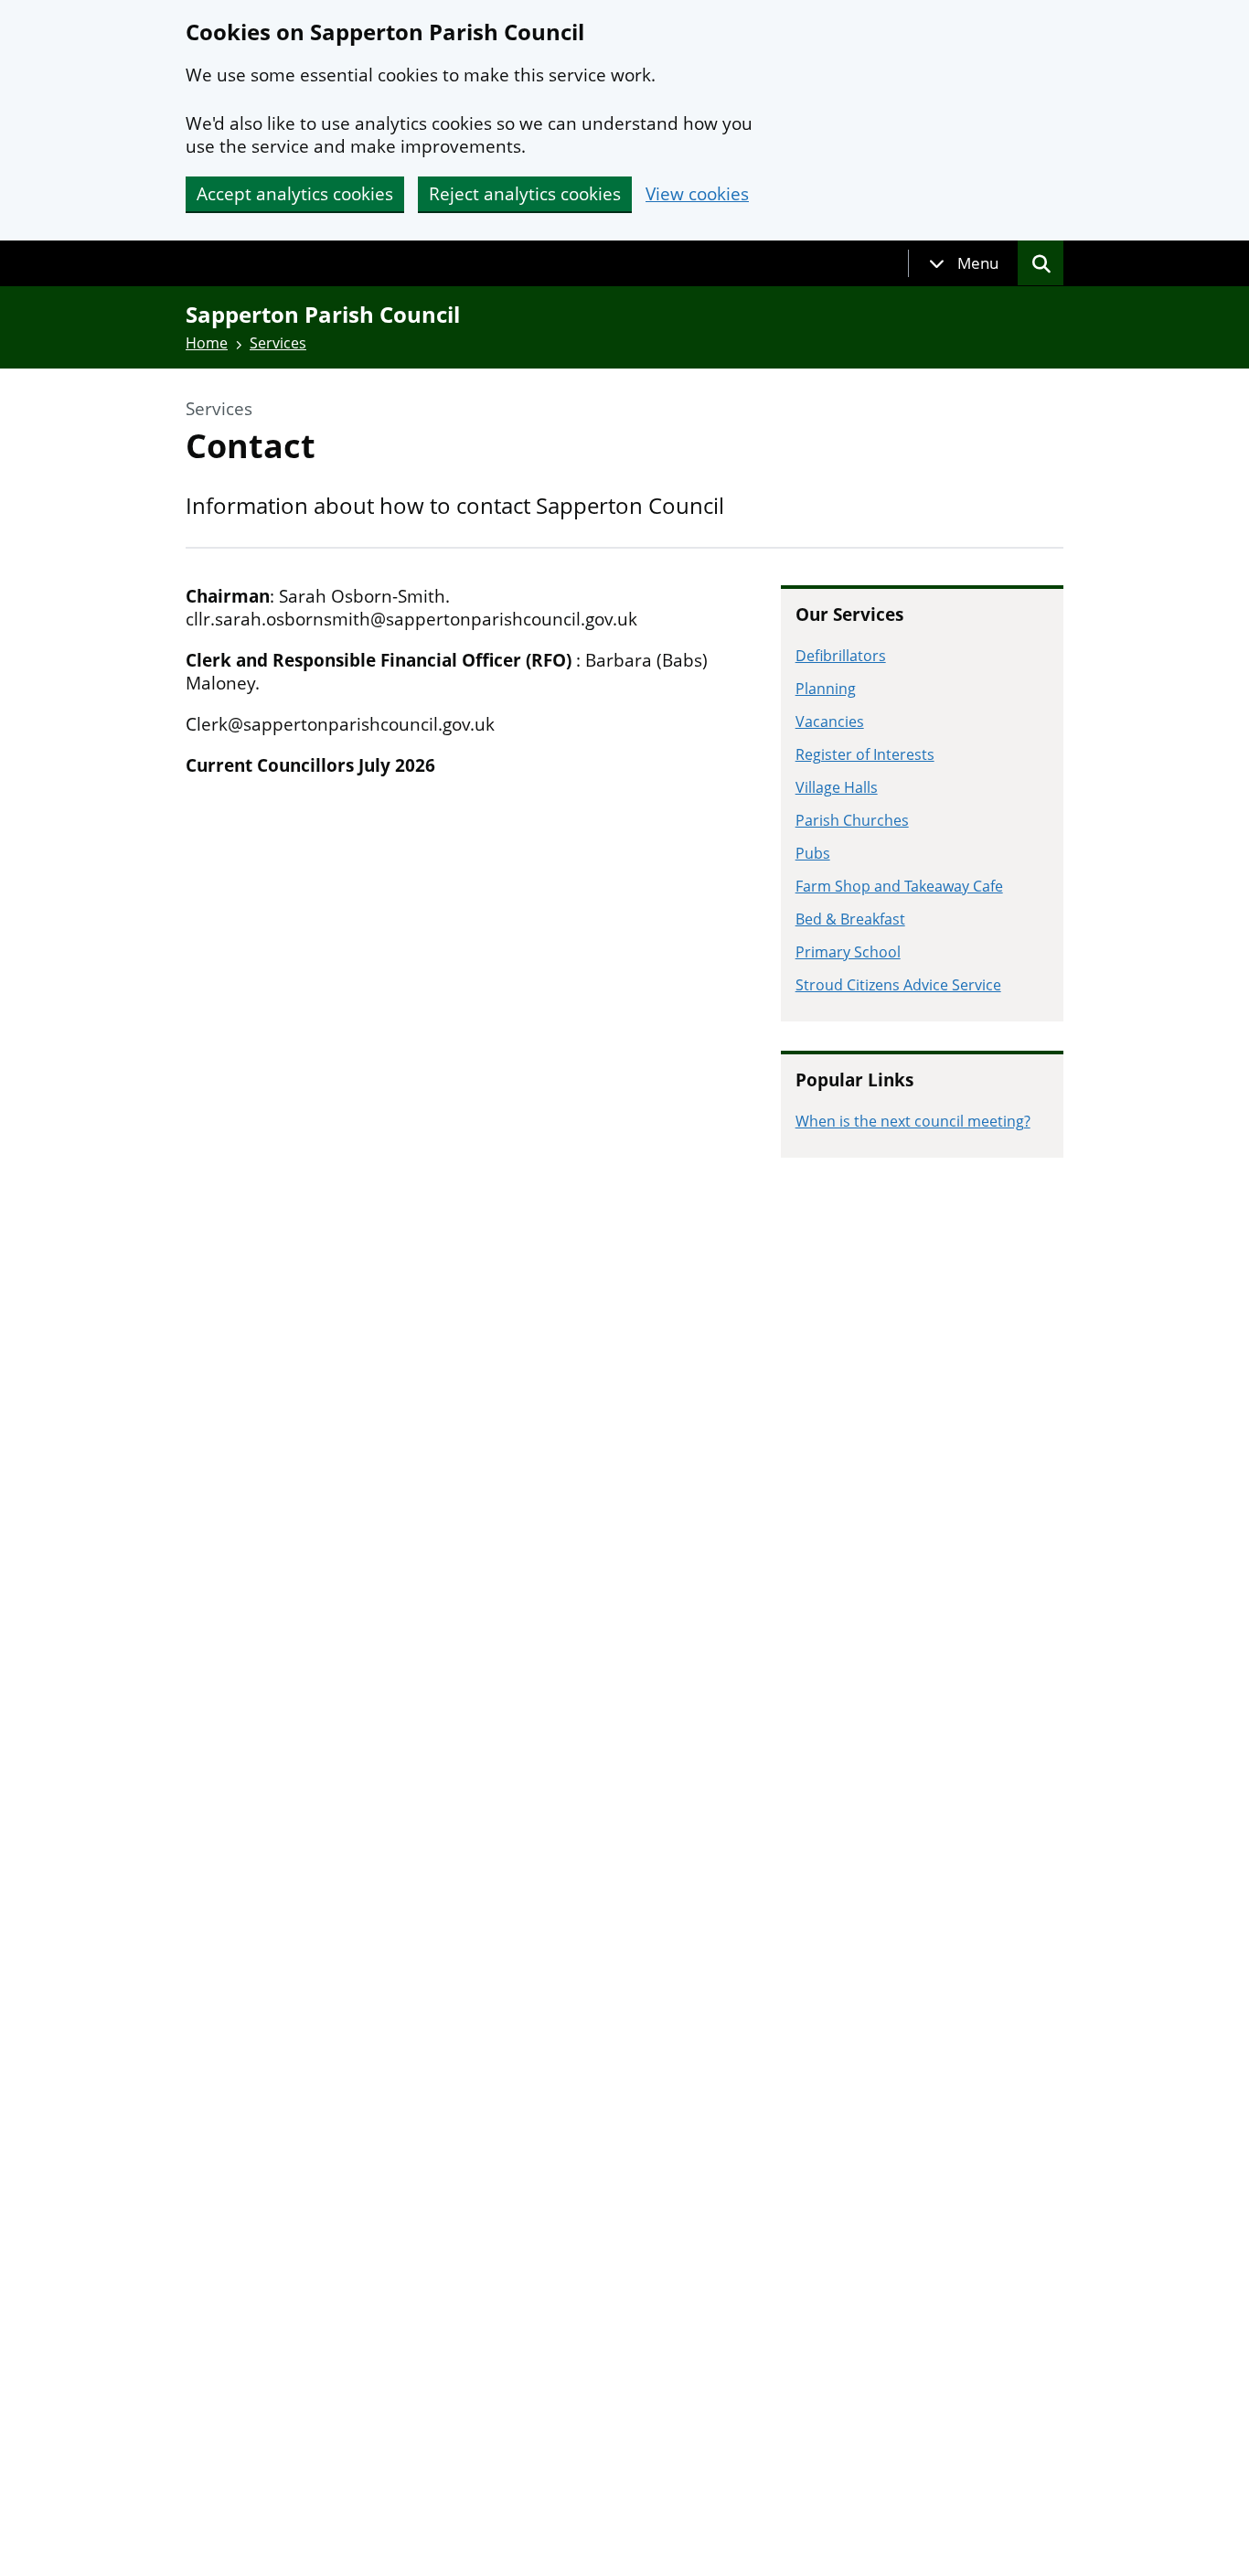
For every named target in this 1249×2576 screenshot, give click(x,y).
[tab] (964, 263)
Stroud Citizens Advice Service (898, 985)
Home (207, 343)
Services (278, 343)
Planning (826, 689)
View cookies (697, 194)
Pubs (813, 853)
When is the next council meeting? (913, 1121)
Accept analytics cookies (295, 194)
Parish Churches (852, 820)
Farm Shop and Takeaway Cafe (899, 886)
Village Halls (837, 787)
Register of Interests (865, 754)
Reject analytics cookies (525, 194)
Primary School (848, 952)
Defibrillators (841, 656)
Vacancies (830, 721)
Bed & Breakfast (850, 919)
